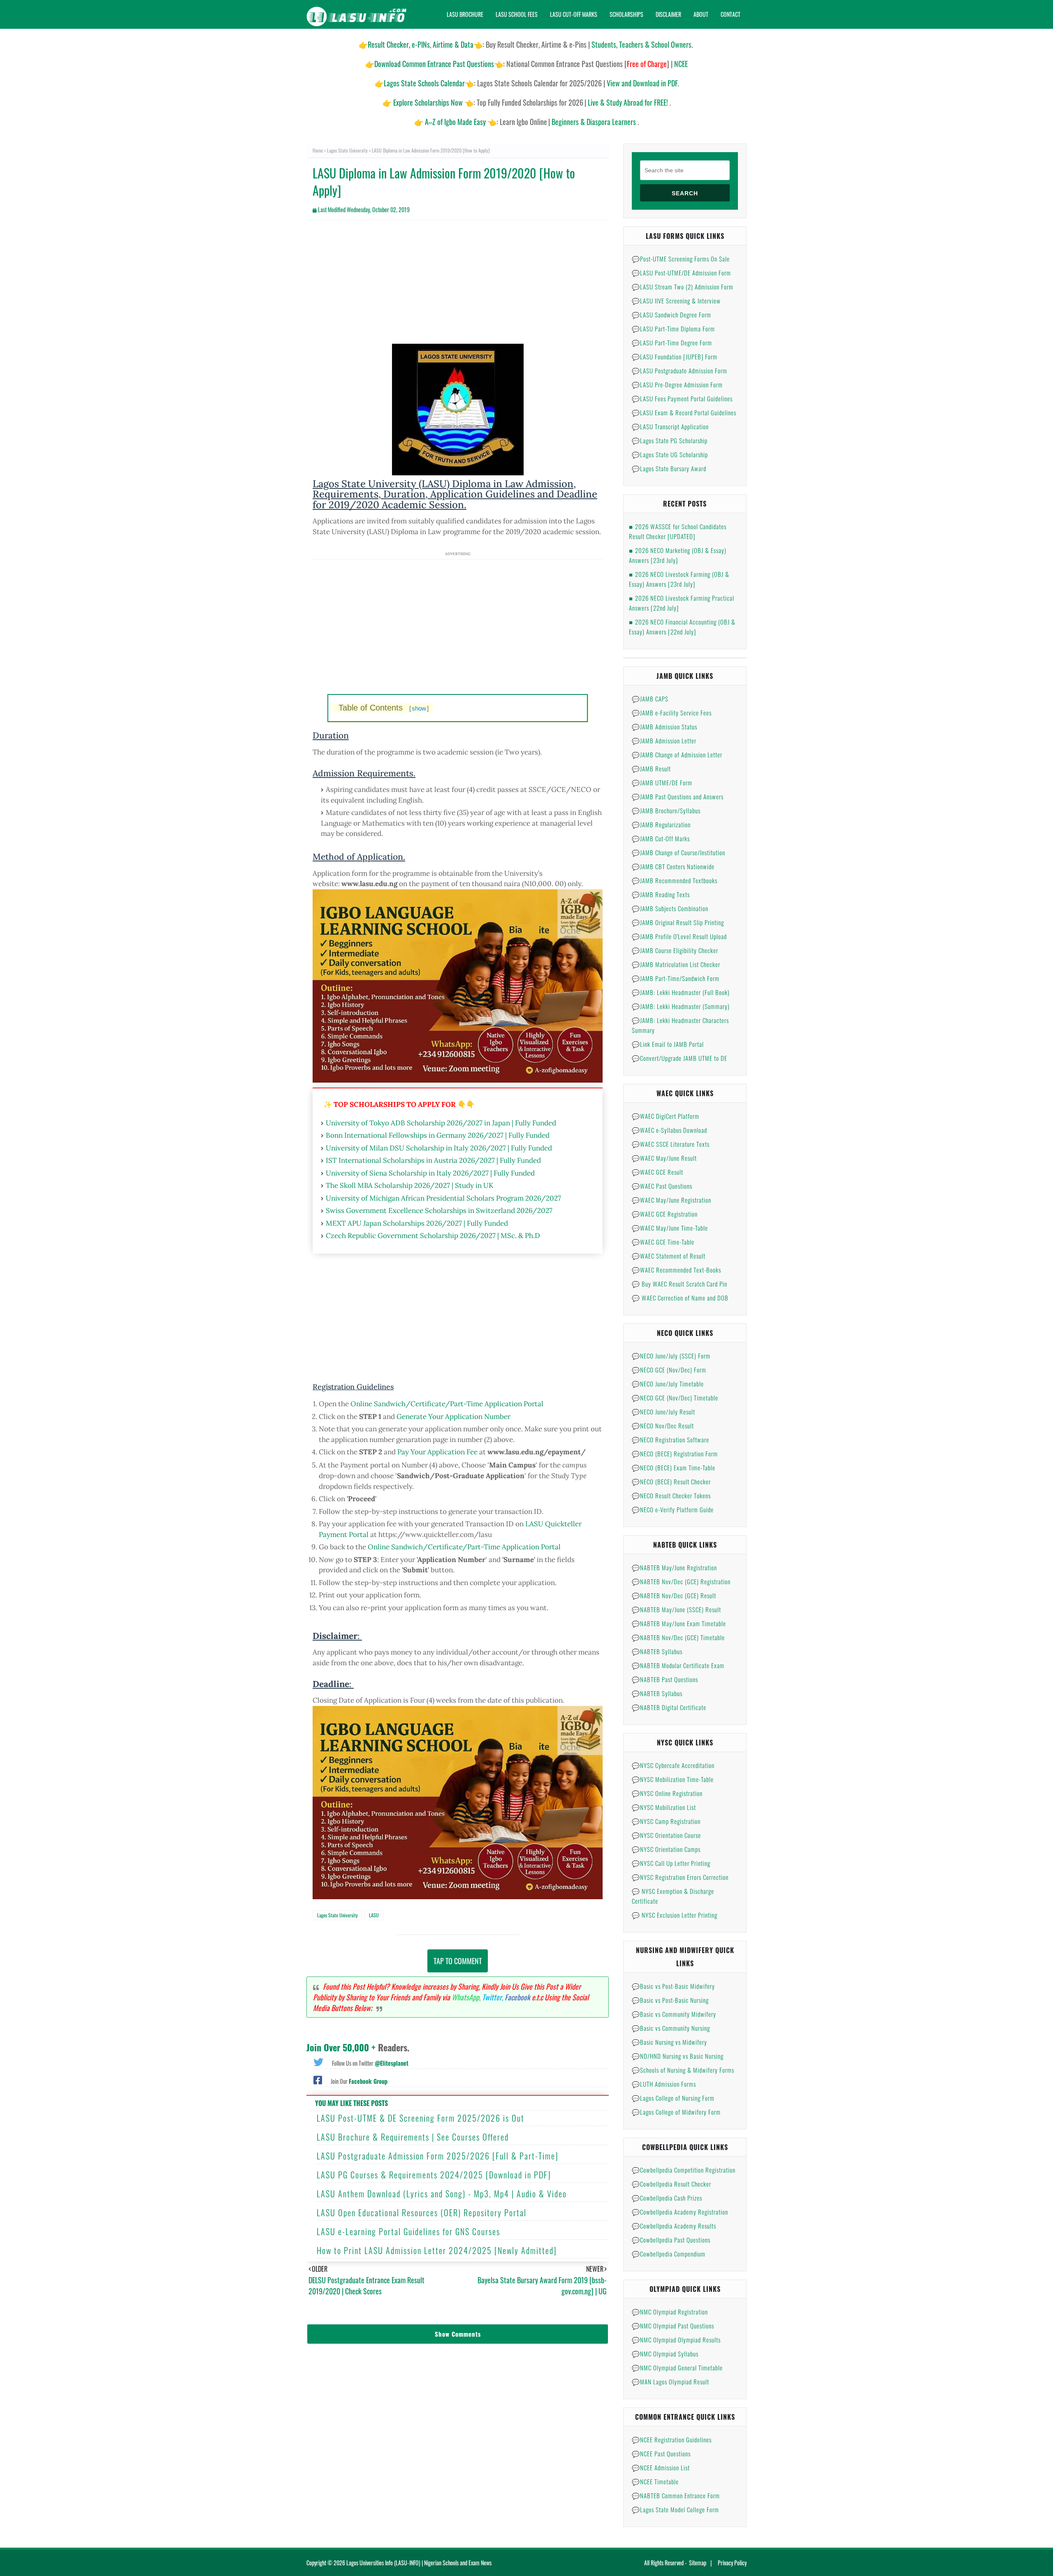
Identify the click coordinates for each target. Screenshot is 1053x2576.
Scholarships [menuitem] (626, 14)
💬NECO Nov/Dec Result (663, 1426)
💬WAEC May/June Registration (671, 1200)
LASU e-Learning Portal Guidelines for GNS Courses (408, 2231)
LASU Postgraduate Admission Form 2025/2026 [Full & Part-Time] (438, 2156)
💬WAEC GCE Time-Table (663, 1242)
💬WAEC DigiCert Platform (666, 1116)
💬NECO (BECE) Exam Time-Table (674, 1467)
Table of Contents (384, 708)
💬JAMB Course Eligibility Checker (675, 950)
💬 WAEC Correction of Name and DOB (680, 1298)
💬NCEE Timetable (655, 2481)
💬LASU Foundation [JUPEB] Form (675, 356)
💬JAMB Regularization (661, 824)
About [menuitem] (701, 14)
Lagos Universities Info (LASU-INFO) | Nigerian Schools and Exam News (419, 2563)
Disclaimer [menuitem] (668, 14)
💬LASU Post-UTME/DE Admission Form (681, 273)
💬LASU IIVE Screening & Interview (676, 301)
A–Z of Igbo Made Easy (455, 122)
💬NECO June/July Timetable (668, 1384)
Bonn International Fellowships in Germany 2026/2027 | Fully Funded (438, 1135)
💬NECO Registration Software (670, 1440)
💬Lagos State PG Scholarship (670, 440)
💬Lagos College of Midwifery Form (676, 2112)
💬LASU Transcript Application (670, 426)
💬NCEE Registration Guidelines (672, 2439)
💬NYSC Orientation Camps (666, 1849)
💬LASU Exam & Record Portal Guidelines (684, 412)
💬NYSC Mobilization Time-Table (673, 1779)
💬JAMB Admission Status (665, 727)
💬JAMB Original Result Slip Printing (678, 922)
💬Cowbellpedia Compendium (669, 2254)
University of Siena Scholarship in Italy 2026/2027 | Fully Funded (430, 1173)
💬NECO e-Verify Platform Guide (673, 1509)
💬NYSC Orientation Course (666, 1835)
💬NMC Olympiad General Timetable (677, 2368)
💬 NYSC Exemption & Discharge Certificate (673, 1896)
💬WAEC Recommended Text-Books (676, 1270)
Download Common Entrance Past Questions (434, 64)
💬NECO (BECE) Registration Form (675, 1453)
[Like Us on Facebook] (318, 2079)
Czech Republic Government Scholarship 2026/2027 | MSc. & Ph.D (433, 1236)
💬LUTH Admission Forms (664, 2084)
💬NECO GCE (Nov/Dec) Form (669, 1370)
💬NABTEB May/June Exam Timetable (679, 1623)
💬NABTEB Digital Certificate (669, 1707)
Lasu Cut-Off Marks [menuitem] (574, 14)
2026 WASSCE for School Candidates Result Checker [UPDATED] (678, 531)
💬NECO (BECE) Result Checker (671, 1481)
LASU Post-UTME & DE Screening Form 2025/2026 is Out (421, 2118)
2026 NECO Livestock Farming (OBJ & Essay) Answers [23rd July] (679, 579)
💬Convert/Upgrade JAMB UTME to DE (680, 1058)
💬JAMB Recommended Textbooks (675, 880)
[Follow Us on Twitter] (318, 2061)
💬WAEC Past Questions (662, 1186)
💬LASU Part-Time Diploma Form (673, 329)
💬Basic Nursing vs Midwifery (669, 2042)
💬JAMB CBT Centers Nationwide (673, 866)
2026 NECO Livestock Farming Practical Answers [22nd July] (682, 603)
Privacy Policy (732, 2563)
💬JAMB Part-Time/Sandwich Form (676, 978)
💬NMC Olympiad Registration (670, 2312)
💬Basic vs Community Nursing (671, 2028)
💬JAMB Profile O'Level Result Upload (679, 936)
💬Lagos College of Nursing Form (673, 2098)
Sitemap (698, 2563)
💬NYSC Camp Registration (666, 1821)
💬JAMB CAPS (650, 699)
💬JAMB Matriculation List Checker (676, 964)
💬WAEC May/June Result (664, 1158)
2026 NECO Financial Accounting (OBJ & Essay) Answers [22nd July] (682, 627)
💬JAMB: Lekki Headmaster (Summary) (681, 1006)
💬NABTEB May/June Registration (674, 1567)
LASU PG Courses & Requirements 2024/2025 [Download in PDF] (434, 2175)
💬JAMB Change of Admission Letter (677, 755)
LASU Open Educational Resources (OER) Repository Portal (422, 2213)
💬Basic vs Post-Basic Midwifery (673, 1986)
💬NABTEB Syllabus (657, 1651)
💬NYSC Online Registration (667, 1793)
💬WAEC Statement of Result (669, 1256)
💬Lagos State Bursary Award (669, 468)
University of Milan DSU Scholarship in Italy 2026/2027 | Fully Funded (439, 1148)
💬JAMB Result (651, 768)
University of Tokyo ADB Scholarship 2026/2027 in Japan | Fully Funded (441, 1123)
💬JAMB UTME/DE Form (662, 782)
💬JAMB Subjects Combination (670, 908)
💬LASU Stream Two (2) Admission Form (683, 287)
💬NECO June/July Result (663, 1412)
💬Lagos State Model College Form (675, 2509)
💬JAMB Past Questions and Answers (678, 796)
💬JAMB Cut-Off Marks (661, 838)
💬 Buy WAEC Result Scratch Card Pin (680, 1284)
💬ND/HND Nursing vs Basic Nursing (678, 2056)
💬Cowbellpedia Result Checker (671, 2184)
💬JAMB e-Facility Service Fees (672, 713)
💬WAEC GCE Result (658, 1172)
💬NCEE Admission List (661, 2467)
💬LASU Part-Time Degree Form (672, 343)
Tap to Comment (458, 1961)
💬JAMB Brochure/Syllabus (666, 810)
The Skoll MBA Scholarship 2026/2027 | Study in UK (410, 1185)
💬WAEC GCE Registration (665, 1214)
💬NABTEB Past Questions (665, 1679)
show (419, 708)
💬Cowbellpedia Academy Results (674, 2226)
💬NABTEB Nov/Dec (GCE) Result (674, 1595)
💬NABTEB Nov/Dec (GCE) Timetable (678, 1637)
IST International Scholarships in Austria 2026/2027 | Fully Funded (433, 1160)
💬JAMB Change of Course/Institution (678, 852)
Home (318, 150)
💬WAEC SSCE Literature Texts (671, 1144)
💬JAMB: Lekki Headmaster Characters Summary (680, 1025)
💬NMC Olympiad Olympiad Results (676, 2340)
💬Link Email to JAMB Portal (668, 1044)
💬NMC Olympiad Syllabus (665, 2354)
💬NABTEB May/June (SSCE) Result (676, 1609)
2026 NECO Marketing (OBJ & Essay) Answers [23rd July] (678, 555)
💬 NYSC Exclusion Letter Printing (675, 1915)
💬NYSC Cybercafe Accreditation (673, 1765)
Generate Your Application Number (453, 1416)
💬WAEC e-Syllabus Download (669, 1130)
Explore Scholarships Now (428, 102)
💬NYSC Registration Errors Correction (680, 1877)
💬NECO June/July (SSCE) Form (671, 1356)
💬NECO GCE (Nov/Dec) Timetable (675, 1398)
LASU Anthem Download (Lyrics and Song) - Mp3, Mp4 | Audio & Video (442, 2194)
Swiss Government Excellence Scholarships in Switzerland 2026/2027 (439, 1210)
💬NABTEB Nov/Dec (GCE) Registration (681, 1581)
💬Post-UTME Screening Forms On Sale (681, 259)
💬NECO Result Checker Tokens (671, 1495)
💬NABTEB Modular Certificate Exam (678, 1665)
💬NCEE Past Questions (661, 2453)
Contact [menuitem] (731, 14)
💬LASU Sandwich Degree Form (671, 315)
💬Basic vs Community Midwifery (674, 2014)
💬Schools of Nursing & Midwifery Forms (683, 2070)
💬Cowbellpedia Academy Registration (680, 2212)
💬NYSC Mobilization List (664, 1807)
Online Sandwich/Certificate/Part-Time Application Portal (447, 1404)
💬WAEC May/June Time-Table (670, 1228)
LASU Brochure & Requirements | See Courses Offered (413, 2137)
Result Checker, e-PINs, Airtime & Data (421, 44)
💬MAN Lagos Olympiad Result (670, 2382)
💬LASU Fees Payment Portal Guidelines (682, 398)
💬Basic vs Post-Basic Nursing (670, 2000)
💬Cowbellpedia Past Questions (671, 2240)
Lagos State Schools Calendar (424, 83)
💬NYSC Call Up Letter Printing (671, 1863)
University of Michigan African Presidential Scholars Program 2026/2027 (443, 1198)
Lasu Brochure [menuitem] (465, 14)
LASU (374, 1915)
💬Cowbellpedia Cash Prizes (667, 2198)
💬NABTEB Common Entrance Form (676, 2495)
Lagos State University (347, 150)
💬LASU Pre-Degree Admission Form (677, 384)
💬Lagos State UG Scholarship (670, 454)
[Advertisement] (458, 286)
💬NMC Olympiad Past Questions (673, 2326)
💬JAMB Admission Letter (664, 741)
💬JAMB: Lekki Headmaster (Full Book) (681, 992)
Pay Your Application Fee (437, 1452)
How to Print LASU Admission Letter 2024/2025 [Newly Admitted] (437, 2250)
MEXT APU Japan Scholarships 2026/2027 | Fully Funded (417, 1223)
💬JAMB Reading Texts (661, 894)
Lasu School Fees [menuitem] (517, 14)
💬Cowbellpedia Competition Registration (684, 2170)
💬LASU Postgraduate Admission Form (680, 370)
